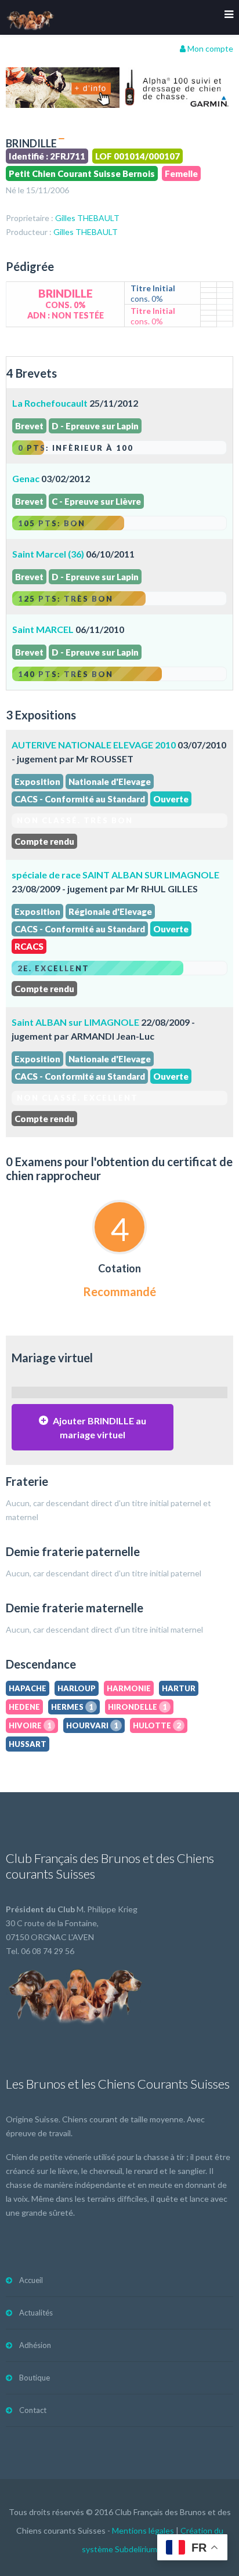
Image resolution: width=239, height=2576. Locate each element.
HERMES (72, 1707)
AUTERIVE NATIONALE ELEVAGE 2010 (94, 745)
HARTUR (179, 1688)
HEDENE (24, 1707)
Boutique (35, 2378)
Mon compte (209, 48)
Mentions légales (143, 2530)
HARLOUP (77, 1688)
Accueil (31, 2280)
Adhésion (35, 2345)
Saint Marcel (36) (48, 554)
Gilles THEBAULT (87, 218)
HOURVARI (92, 1725)
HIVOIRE (30, 1725)
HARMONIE (129, 1688)
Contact (33, 2410)
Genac (26, 478)
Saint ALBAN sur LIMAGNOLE (75, 1022)
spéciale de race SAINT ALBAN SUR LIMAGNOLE (115, 875)
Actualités (36, 2313)
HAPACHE (28, 1688)
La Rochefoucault (50, 403)
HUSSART (28, 1744)
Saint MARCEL (43, 629)
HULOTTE (157, 1725)
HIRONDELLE (137, 1707)
